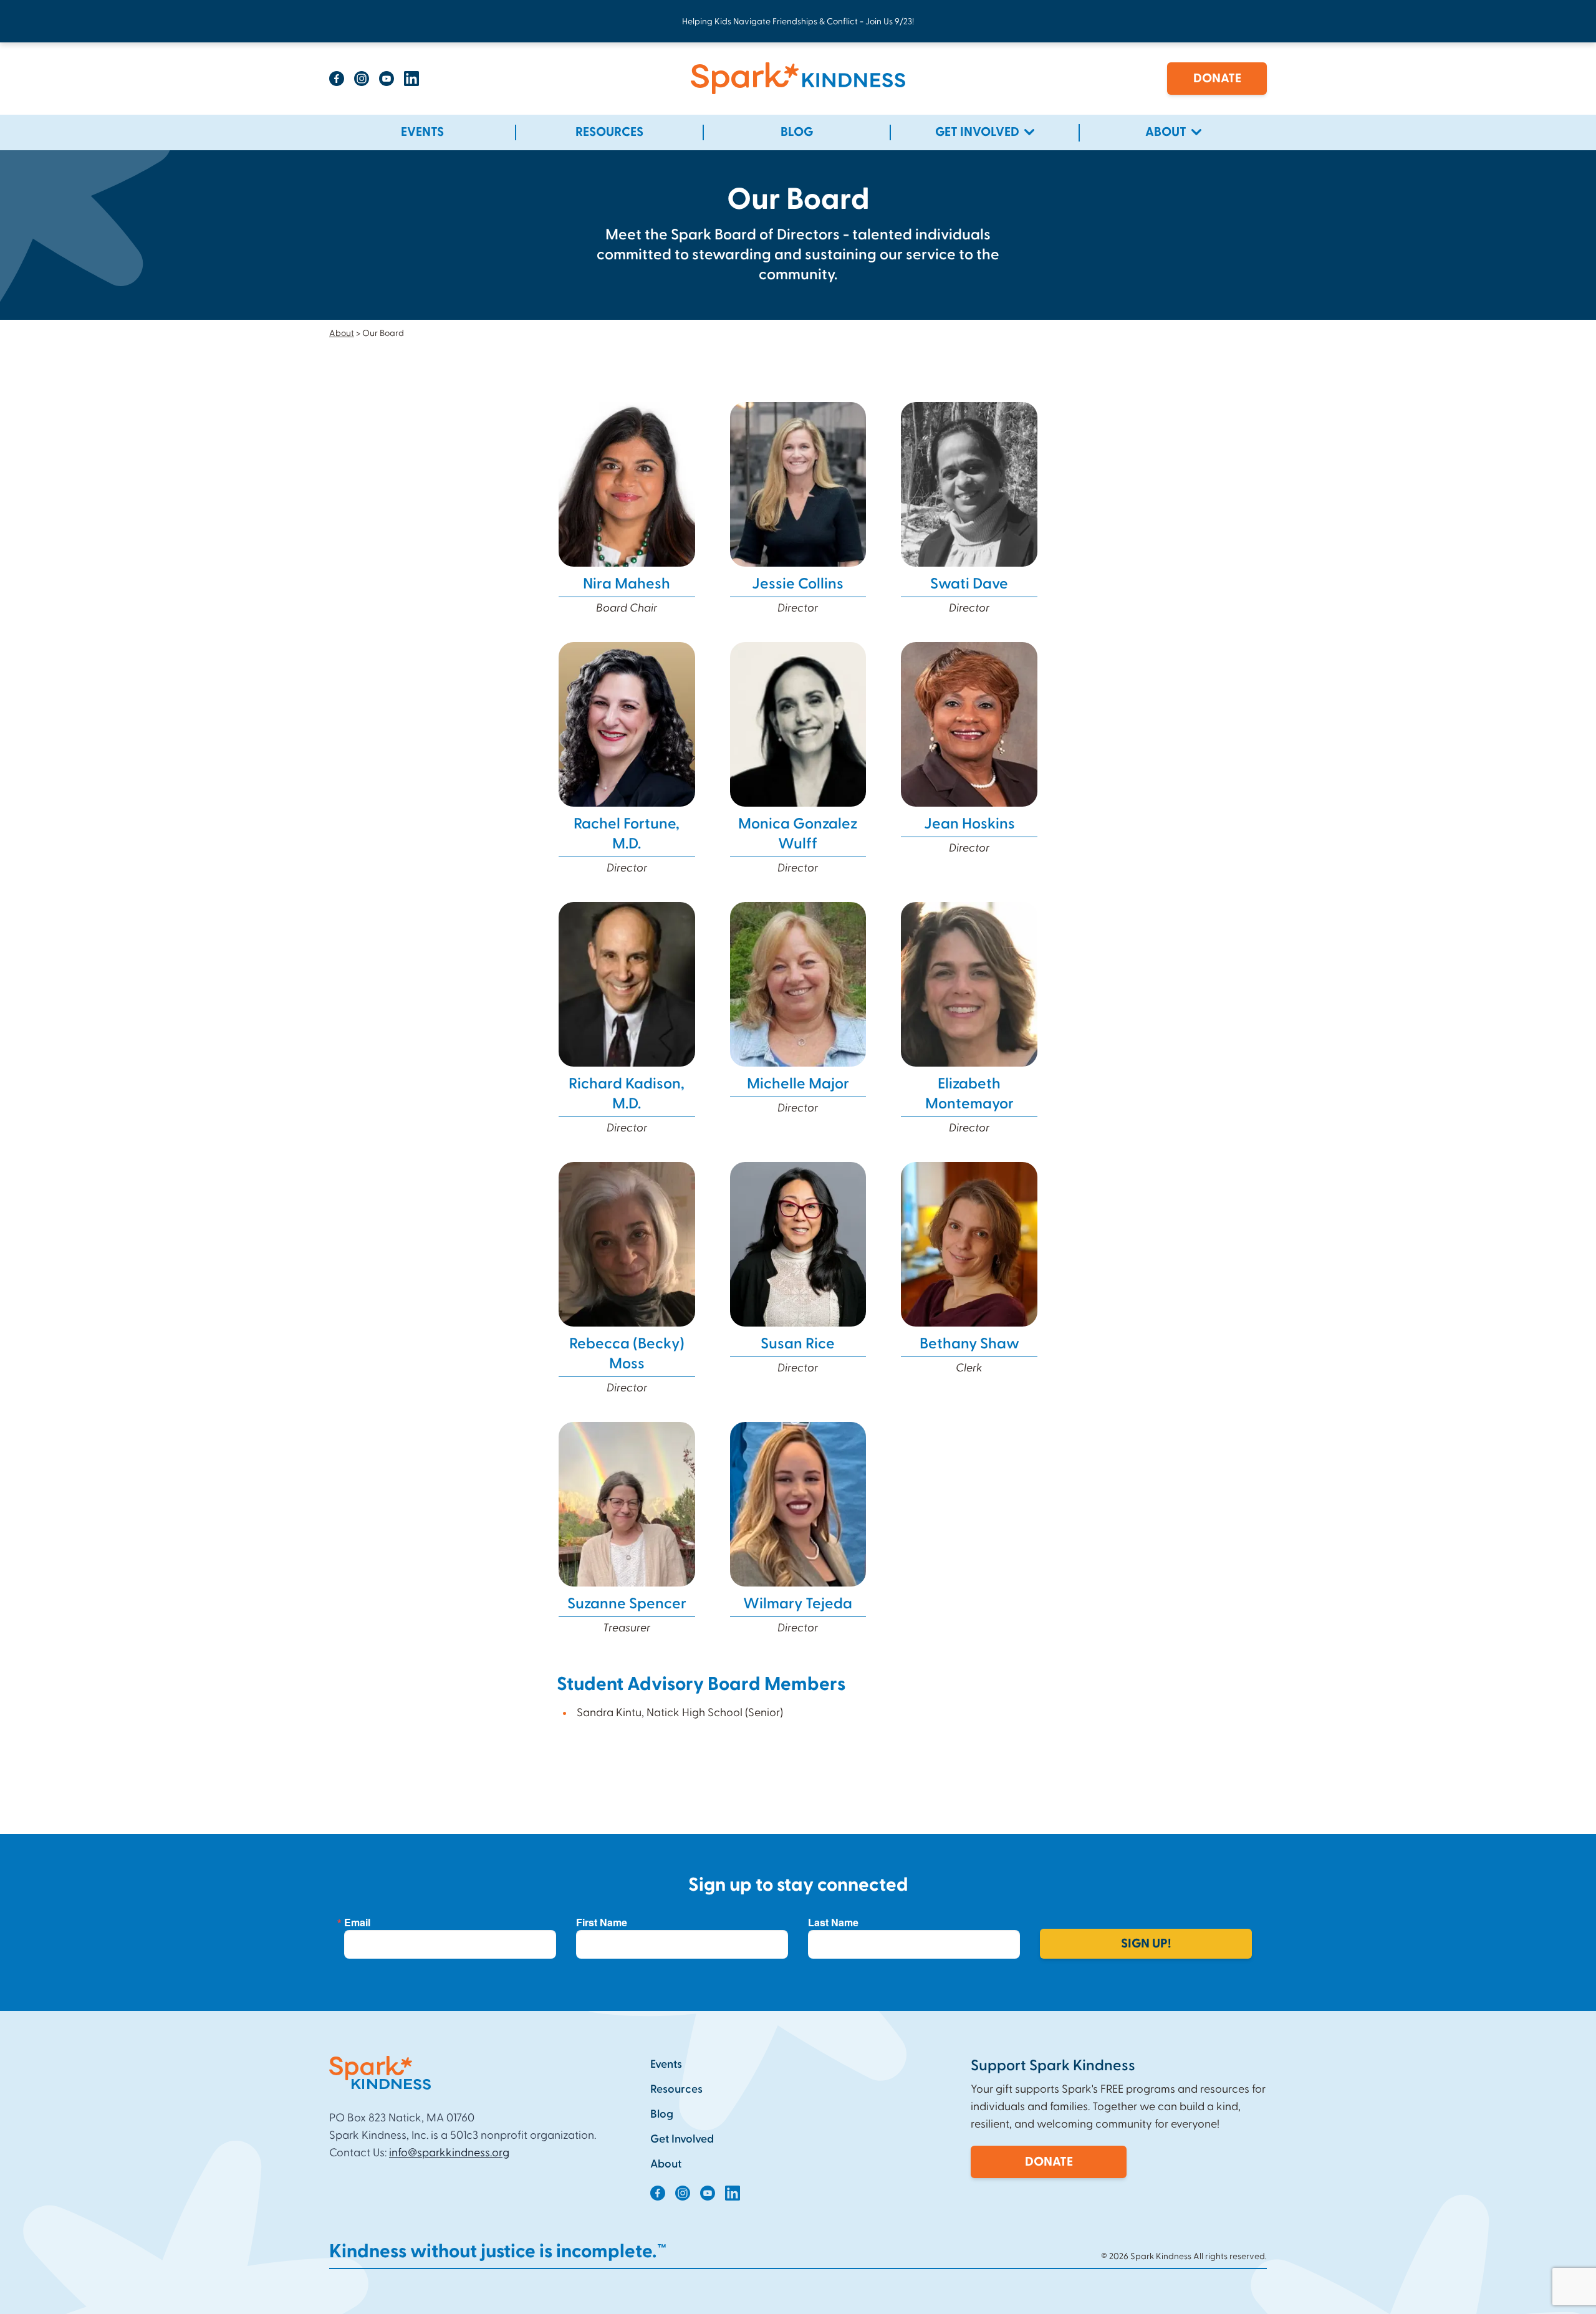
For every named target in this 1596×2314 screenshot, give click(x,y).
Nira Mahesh (627, 584)
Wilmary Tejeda (798, 1604)
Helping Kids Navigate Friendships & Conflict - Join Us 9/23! (798, 22)
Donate (1217, 79)
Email (357, 1923)
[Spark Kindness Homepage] (798, 79)
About (342, 334)
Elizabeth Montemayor (969, 1094)
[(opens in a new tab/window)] (337, 79)
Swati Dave (969, 584)
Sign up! (1146, 1944)
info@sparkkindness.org (449, 2153)
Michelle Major (798, 1084)
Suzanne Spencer (627, 1604)
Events (666, 2064)
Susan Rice (798, 1344)
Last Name (833, 1923)
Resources (676, 2089)
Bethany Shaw (969, 1344)
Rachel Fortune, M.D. (627, 834)
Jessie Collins (798, 584)
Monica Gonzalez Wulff (798, 834)
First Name (602, 1923)
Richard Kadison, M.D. (627, 1094)
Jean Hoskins (969, 824)
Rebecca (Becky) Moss (627, 1354)
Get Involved (682, 2139)
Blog (662, 2114)
